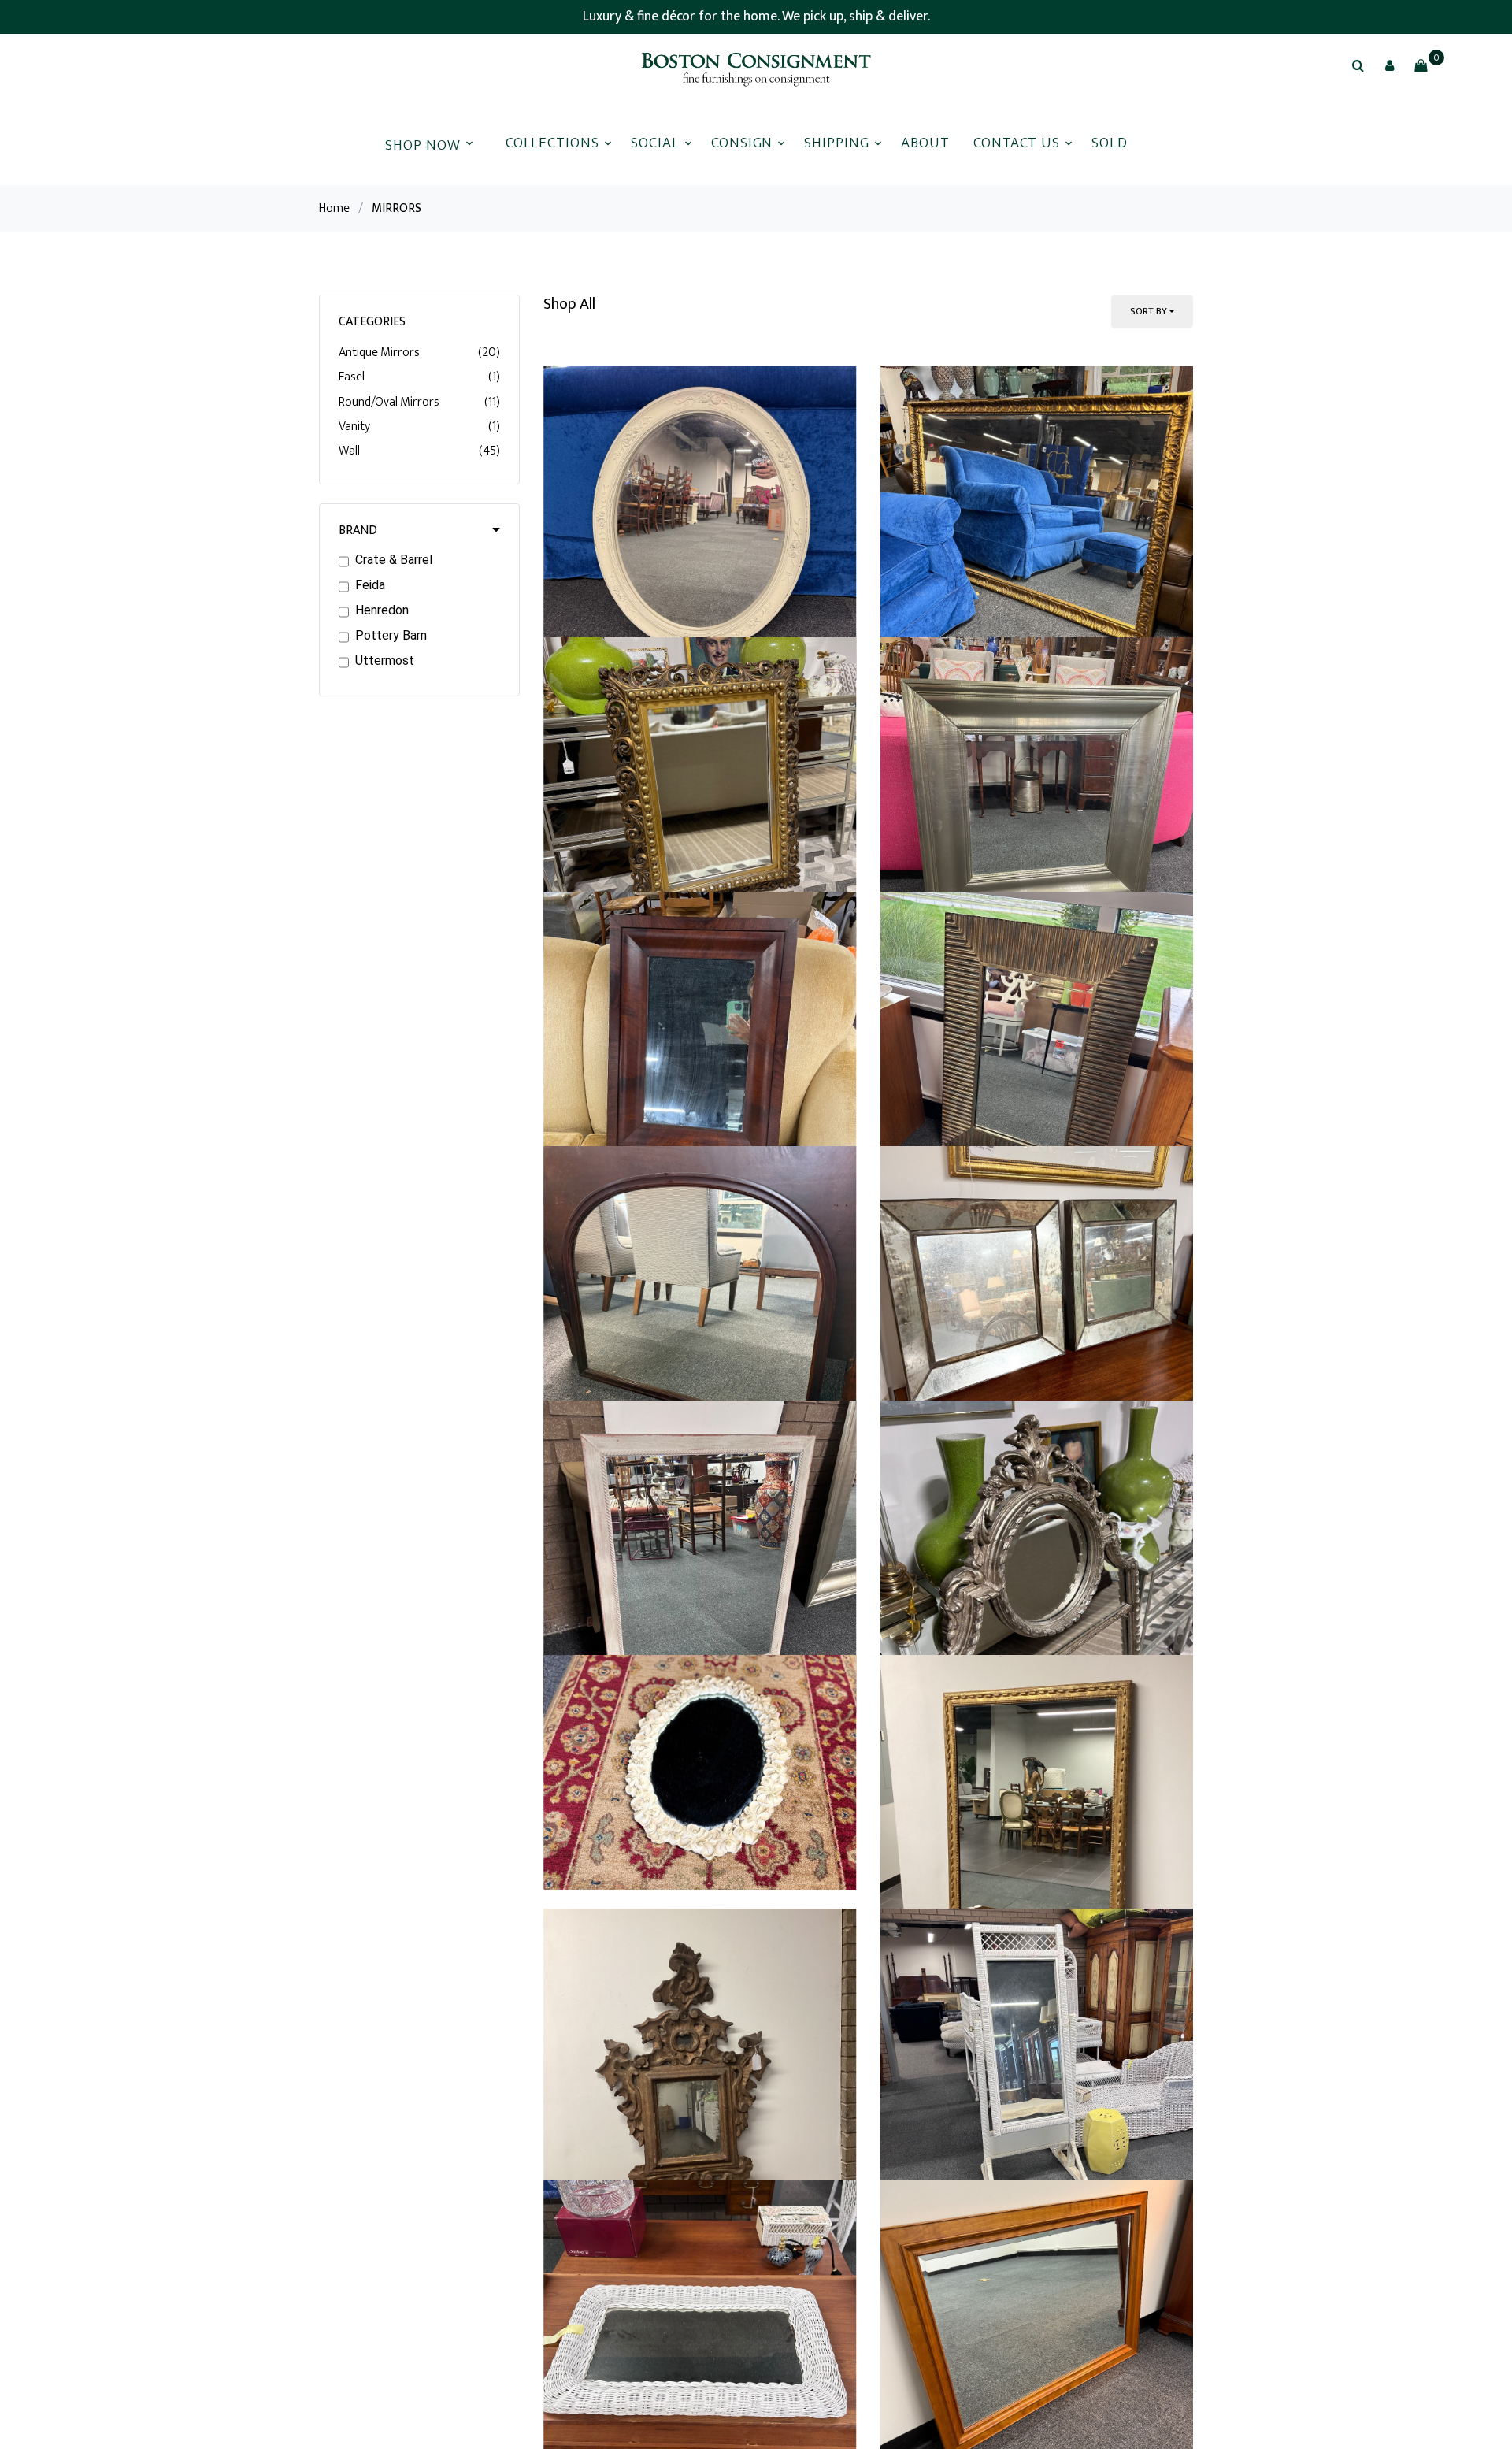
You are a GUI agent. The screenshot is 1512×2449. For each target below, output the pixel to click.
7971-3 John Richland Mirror (969, 2315)
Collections (552, 143)
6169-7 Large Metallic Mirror (969, 1126)
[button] (1389, 65)
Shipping (837, 143)
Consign (742, 143)
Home (334, 208)
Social (655, 143)
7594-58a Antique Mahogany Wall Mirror (669, 1522)
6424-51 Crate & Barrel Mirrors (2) (986, 1918)
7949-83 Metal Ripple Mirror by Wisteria (1004, 1522)
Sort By (1149, 311)
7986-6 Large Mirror (942, 713)
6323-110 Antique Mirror (620, 1126)
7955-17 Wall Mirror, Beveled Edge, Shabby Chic (691, 2315)
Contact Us (1017, 143)
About (925, 143)
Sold (1110, 143)
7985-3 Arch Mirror (602, 1918)
